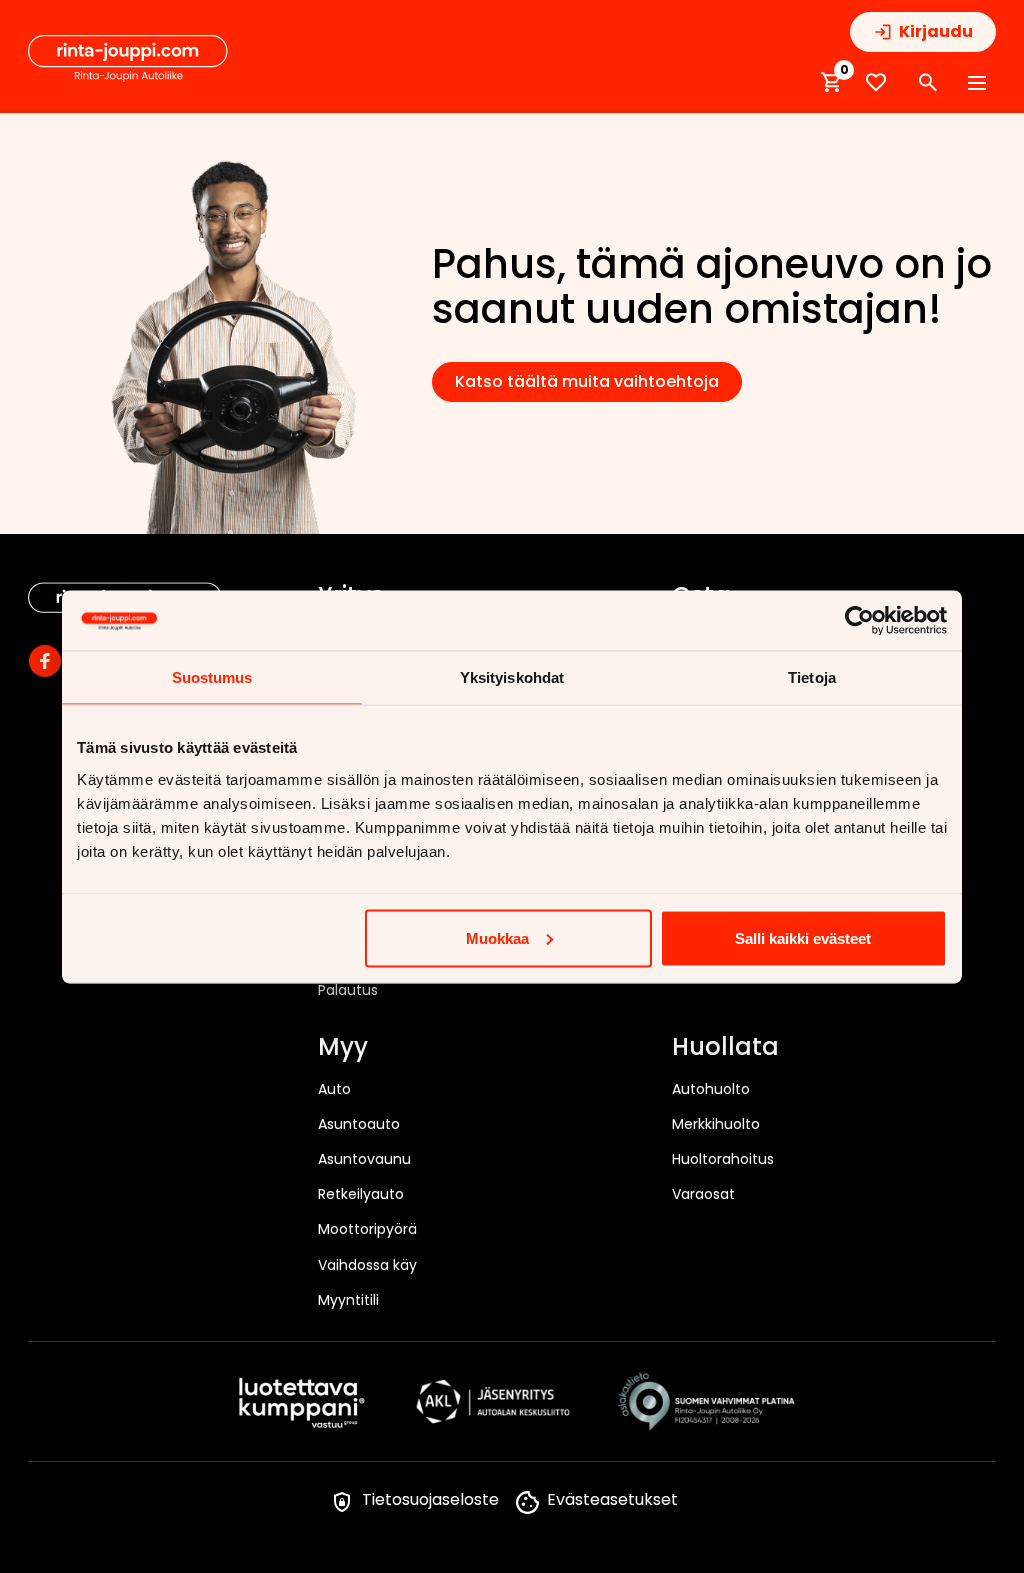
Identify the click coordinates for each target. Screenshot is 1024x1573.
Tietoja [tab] (812, 676)
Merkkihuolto (716, 1124)
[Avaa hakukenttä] (928, 83)
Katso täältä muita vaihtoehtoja (587, 381)
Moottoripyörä (367, 1229)
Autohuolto (711, 1089)
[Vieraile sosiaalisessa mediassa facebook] (45, 661)
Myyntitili (348, 1300)
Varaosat (703, 1194)
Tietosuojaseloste (430, 1499)
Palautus (348, 990)
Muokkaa (497, 937)
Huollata (725, 1048)
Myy (343, 1048)
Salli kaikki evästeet (803, 937)
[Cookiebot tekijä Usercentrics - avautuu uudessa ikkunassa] (859, 620)
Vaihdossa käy (367, 1265)
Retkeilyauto (361, 1194)
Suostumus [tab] (212, 676)
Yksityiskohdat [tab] (512, 676)
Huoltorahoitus (723, 1159)
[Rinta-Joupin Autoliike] (128, 59)
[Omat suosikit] (876, 82)
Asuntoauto (359, 1124)
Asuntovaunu (364, 1159)
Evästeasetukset (612, 1499)
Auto (334, 1089)
